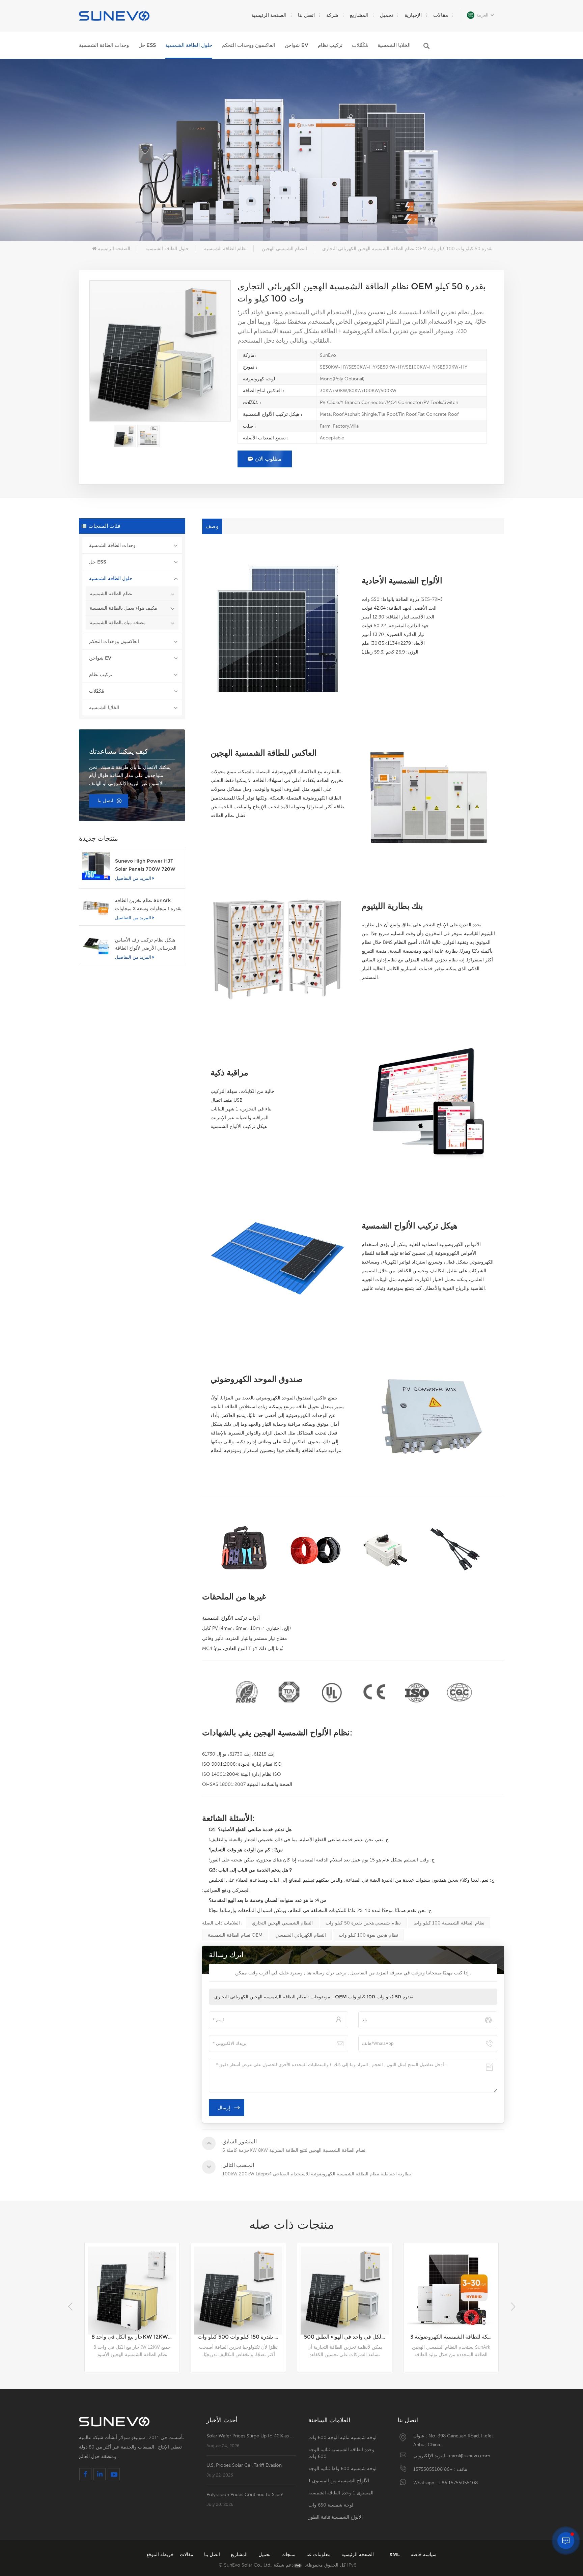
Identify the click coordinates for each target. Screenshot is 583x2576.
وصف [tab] (212, 526)
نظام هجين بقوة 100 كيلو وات (368, 1935)
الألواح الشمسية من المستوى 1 (339, 2481)
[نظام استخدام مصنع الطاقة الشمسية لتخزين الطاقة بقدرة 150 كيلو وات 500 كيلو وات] (132, 2291)
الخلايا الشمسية (394, 45)
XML (395, 2554)
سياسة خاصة (424, 2554)
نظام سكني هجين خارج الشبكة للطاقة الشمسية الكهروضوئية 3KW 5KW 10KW (348, 2337)
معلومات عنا (318, 2554)
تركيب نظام (330, 45)
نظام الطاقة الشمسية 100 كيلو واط (449, 1923)
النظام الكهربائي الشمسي (301, 1935)
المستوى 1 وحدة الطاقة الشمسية (341, 2493)
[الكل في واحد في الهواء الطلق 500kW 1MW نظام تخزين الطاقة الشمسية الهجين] (238, 2291)
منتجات (288, 2554)
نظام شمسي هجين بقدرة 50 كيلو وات (363, 1923)
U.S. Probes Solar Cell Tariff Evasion (244, 2465)
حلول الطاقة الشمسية (189, 45)
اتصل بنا (306, 15)
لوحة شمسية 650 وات (331, 2505)
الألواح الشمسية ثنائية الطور (336, 2517)
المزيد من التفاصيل (133, 878)
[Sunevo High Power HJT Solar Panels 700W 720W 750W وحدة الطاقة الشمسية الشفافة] (96, 866)
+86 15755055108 (433, 2469)
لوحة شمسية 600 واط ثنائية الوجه (342, 2468)
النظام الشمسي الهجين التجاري (282, 1923)
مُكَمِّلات (360, 45)
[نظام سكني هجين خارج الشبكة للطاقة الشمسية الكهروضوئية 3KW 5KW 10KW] (345, 2291)
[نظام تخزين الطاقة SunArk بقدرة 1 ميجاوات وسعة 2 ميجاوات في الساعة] (96, 905)
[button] (513, 2307)
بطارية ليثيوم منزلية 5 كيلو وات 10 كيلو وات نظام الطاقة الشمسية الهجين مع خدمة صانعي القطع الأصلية (454, 2337)
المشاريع (359, 15)
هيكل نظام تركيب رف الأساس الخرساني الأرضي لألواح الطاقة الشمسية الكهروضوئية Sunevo (146, 944)
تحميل (386, 15)
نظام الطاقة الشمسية (225, 249)
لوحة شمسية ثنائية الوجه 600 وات (342, 2437)
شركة (332, 15)
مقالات (441, 15)
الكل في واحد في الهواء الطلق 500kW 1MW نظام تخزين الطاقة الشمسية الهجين (242, 2337)
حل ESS (147, 45)
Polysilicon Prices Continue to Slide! (245, 2494)
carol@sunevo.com (470, 2456)
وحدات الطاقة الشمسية (104, 45)
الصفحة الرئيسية (269, 15)
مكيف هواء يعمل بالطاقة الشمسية (123, 608)
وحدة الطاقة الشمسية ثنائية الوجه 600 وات (341, 2453)
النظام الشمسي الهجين (284, 249)
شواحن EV (297, 45)
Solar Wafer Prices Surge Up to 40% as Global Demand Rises (251, 2436)
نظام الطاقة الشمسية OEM (235, 1935)
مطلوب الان (268, 459)
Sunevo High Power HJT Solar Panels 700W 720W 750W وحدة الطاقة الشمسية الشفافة (145, 865)
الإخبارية (413, 15)
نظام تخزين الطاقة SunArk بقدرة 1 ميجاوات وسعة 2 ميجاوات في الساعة (148, 905)
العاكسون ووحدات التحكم (248, 45)
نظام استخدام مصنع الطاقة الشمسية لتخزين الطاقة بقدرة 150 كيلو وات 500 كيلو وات (135, 2337)
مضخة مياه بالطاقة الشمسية (118, 623)
